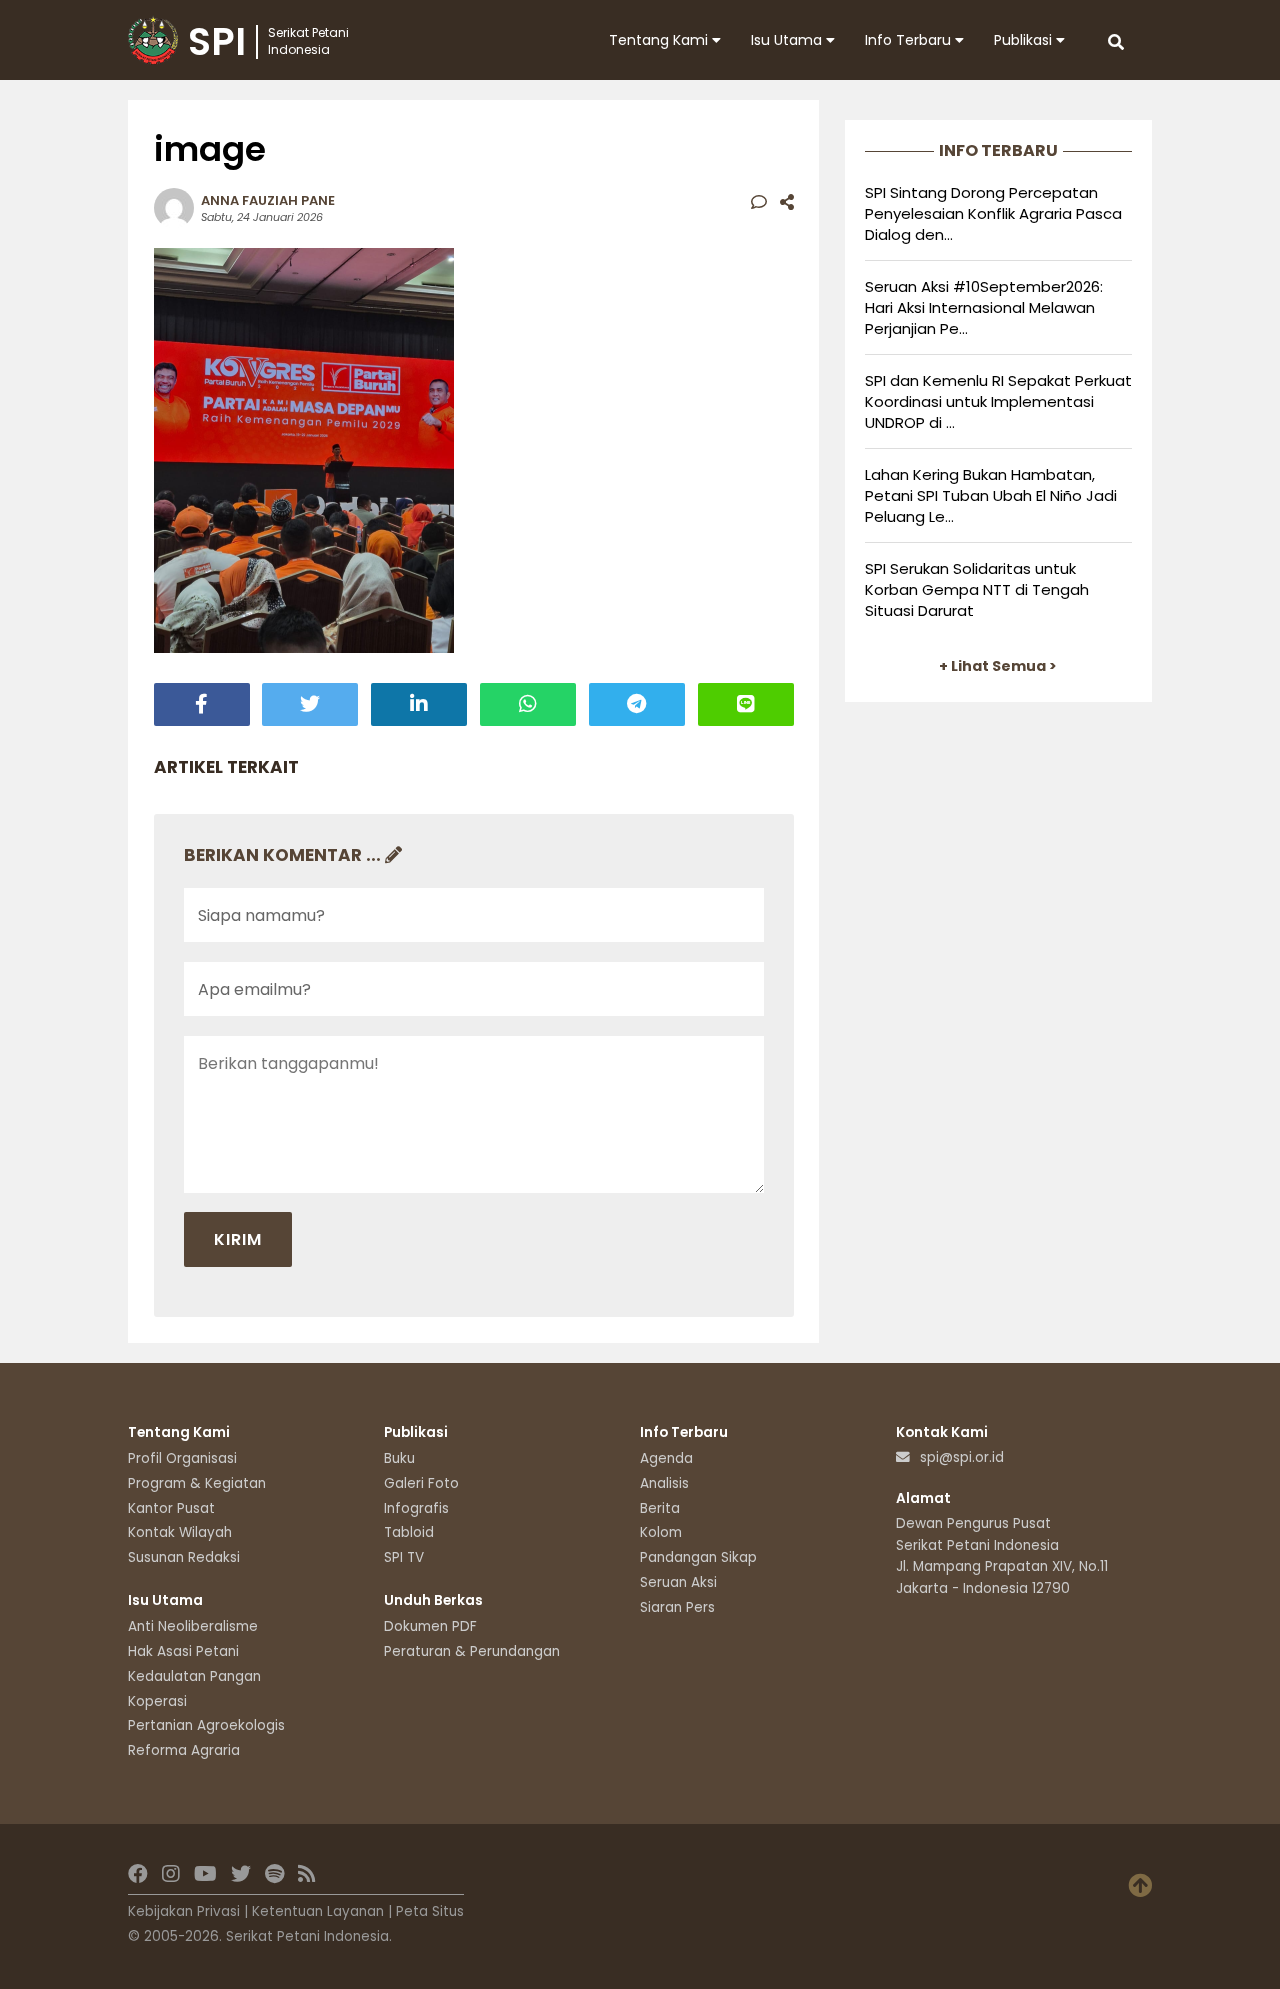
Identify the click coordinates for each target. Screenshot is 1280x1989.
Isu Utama (788, 40)
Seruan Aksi (678, 1582)
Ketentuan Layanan (318, 1911)
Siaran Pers (677, 1607)
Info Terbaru (910, 40)
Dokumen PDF (430, 1626)
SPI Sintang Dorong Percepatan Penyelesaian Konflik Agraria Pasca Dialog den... (993, 213)
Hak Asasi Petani (183, 1651)
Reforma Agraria (184, 1750)
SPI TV (404, 1557)
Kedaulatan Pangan (194, 1676)
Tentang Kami (660, 40)
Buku (399, 1458)
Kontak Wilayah (180, 1532)
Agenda (666, 1458)
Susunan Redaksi (184, 1557)
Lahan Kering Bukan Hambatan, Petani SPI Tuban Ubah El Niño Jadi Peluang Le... (991, 495)
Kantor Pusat (171, 1508)
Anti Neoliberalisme (193, 1626)
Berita (660, 1508)
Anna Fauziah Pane (268, 200)
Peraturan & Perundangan (472, 1651)
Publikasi (1025, 40)
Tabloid (409, 1532)
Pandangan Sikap (698, 1557)
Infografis (416, 1508)
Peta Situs (430, 1911)
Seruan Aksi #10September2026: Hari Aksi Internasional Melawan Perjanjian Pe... (984, 307)
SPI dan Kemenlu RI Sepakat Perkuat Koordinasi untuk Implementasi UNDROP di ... (998, 401)
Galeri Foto (421, 1483)
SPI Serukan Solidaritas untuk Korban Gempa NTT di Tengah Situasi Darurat (977, 589)
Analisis (664, 1483)
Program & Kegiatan (197, 1483)
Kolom (661, 1532)
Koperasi (157, 1701)
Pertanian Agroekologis (206, 1725)
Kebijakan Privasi (184, 1911)
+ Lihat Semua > (998, 666)
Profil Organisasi (182, 1458)
